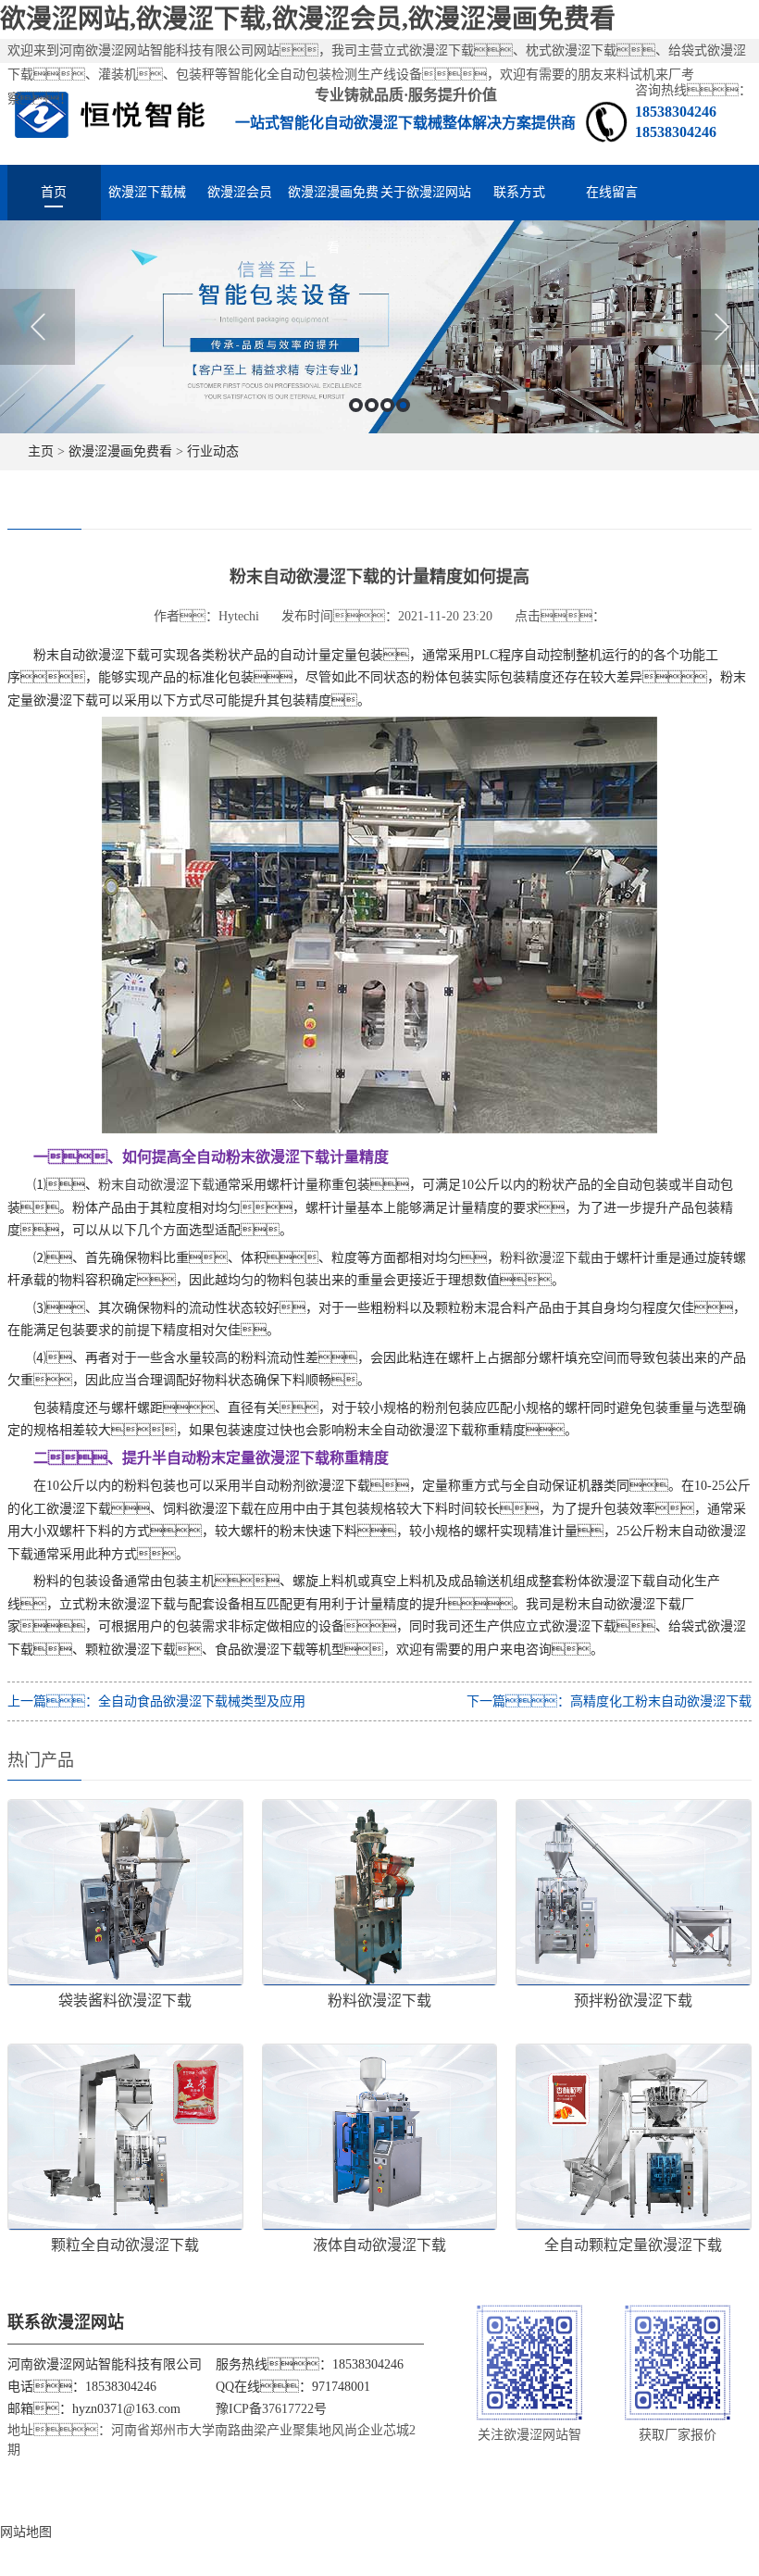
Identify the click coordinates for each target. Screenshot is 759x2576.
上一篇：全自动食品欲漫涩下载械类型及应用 (156, 1701)
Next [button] (722, 327)
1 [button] (356, 405)
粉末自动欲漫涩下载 (156, 1185)
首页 (54, 192)
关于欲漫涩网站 (426, 192)
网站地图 (26, 2532)
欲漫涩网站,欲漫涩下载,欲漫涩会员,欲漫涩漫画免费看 (308, 19)
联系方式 (519, 192)
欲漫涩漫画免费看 (333, 203)
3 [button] (387, 405)
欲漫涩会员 (240, 192)
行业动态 (213, 451)
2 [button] (372, 405)
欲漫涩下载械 (147, 192)
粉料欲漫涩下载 (545, 1258)
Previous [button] (37, 327)
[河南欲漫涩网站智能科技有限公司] (110, 113)
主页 (41, 451)
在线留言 (612, 192)
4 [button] (403, 405)
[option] (379, 327)
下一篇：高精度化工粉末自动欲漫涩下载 (609, 1701)
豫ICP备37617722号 (271, 2409)
